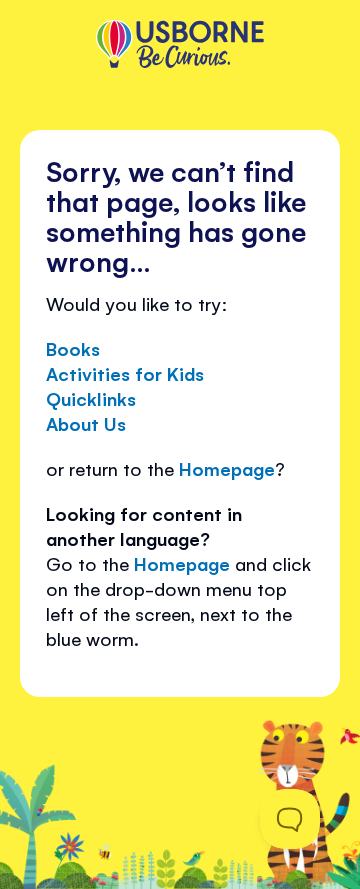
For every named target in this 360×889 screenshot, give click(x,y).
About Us (86, 423)
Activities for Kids (125, 373)
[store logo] (180, 46)
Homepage (227, 468)
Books (73, 348)
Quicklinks (91, 398)
